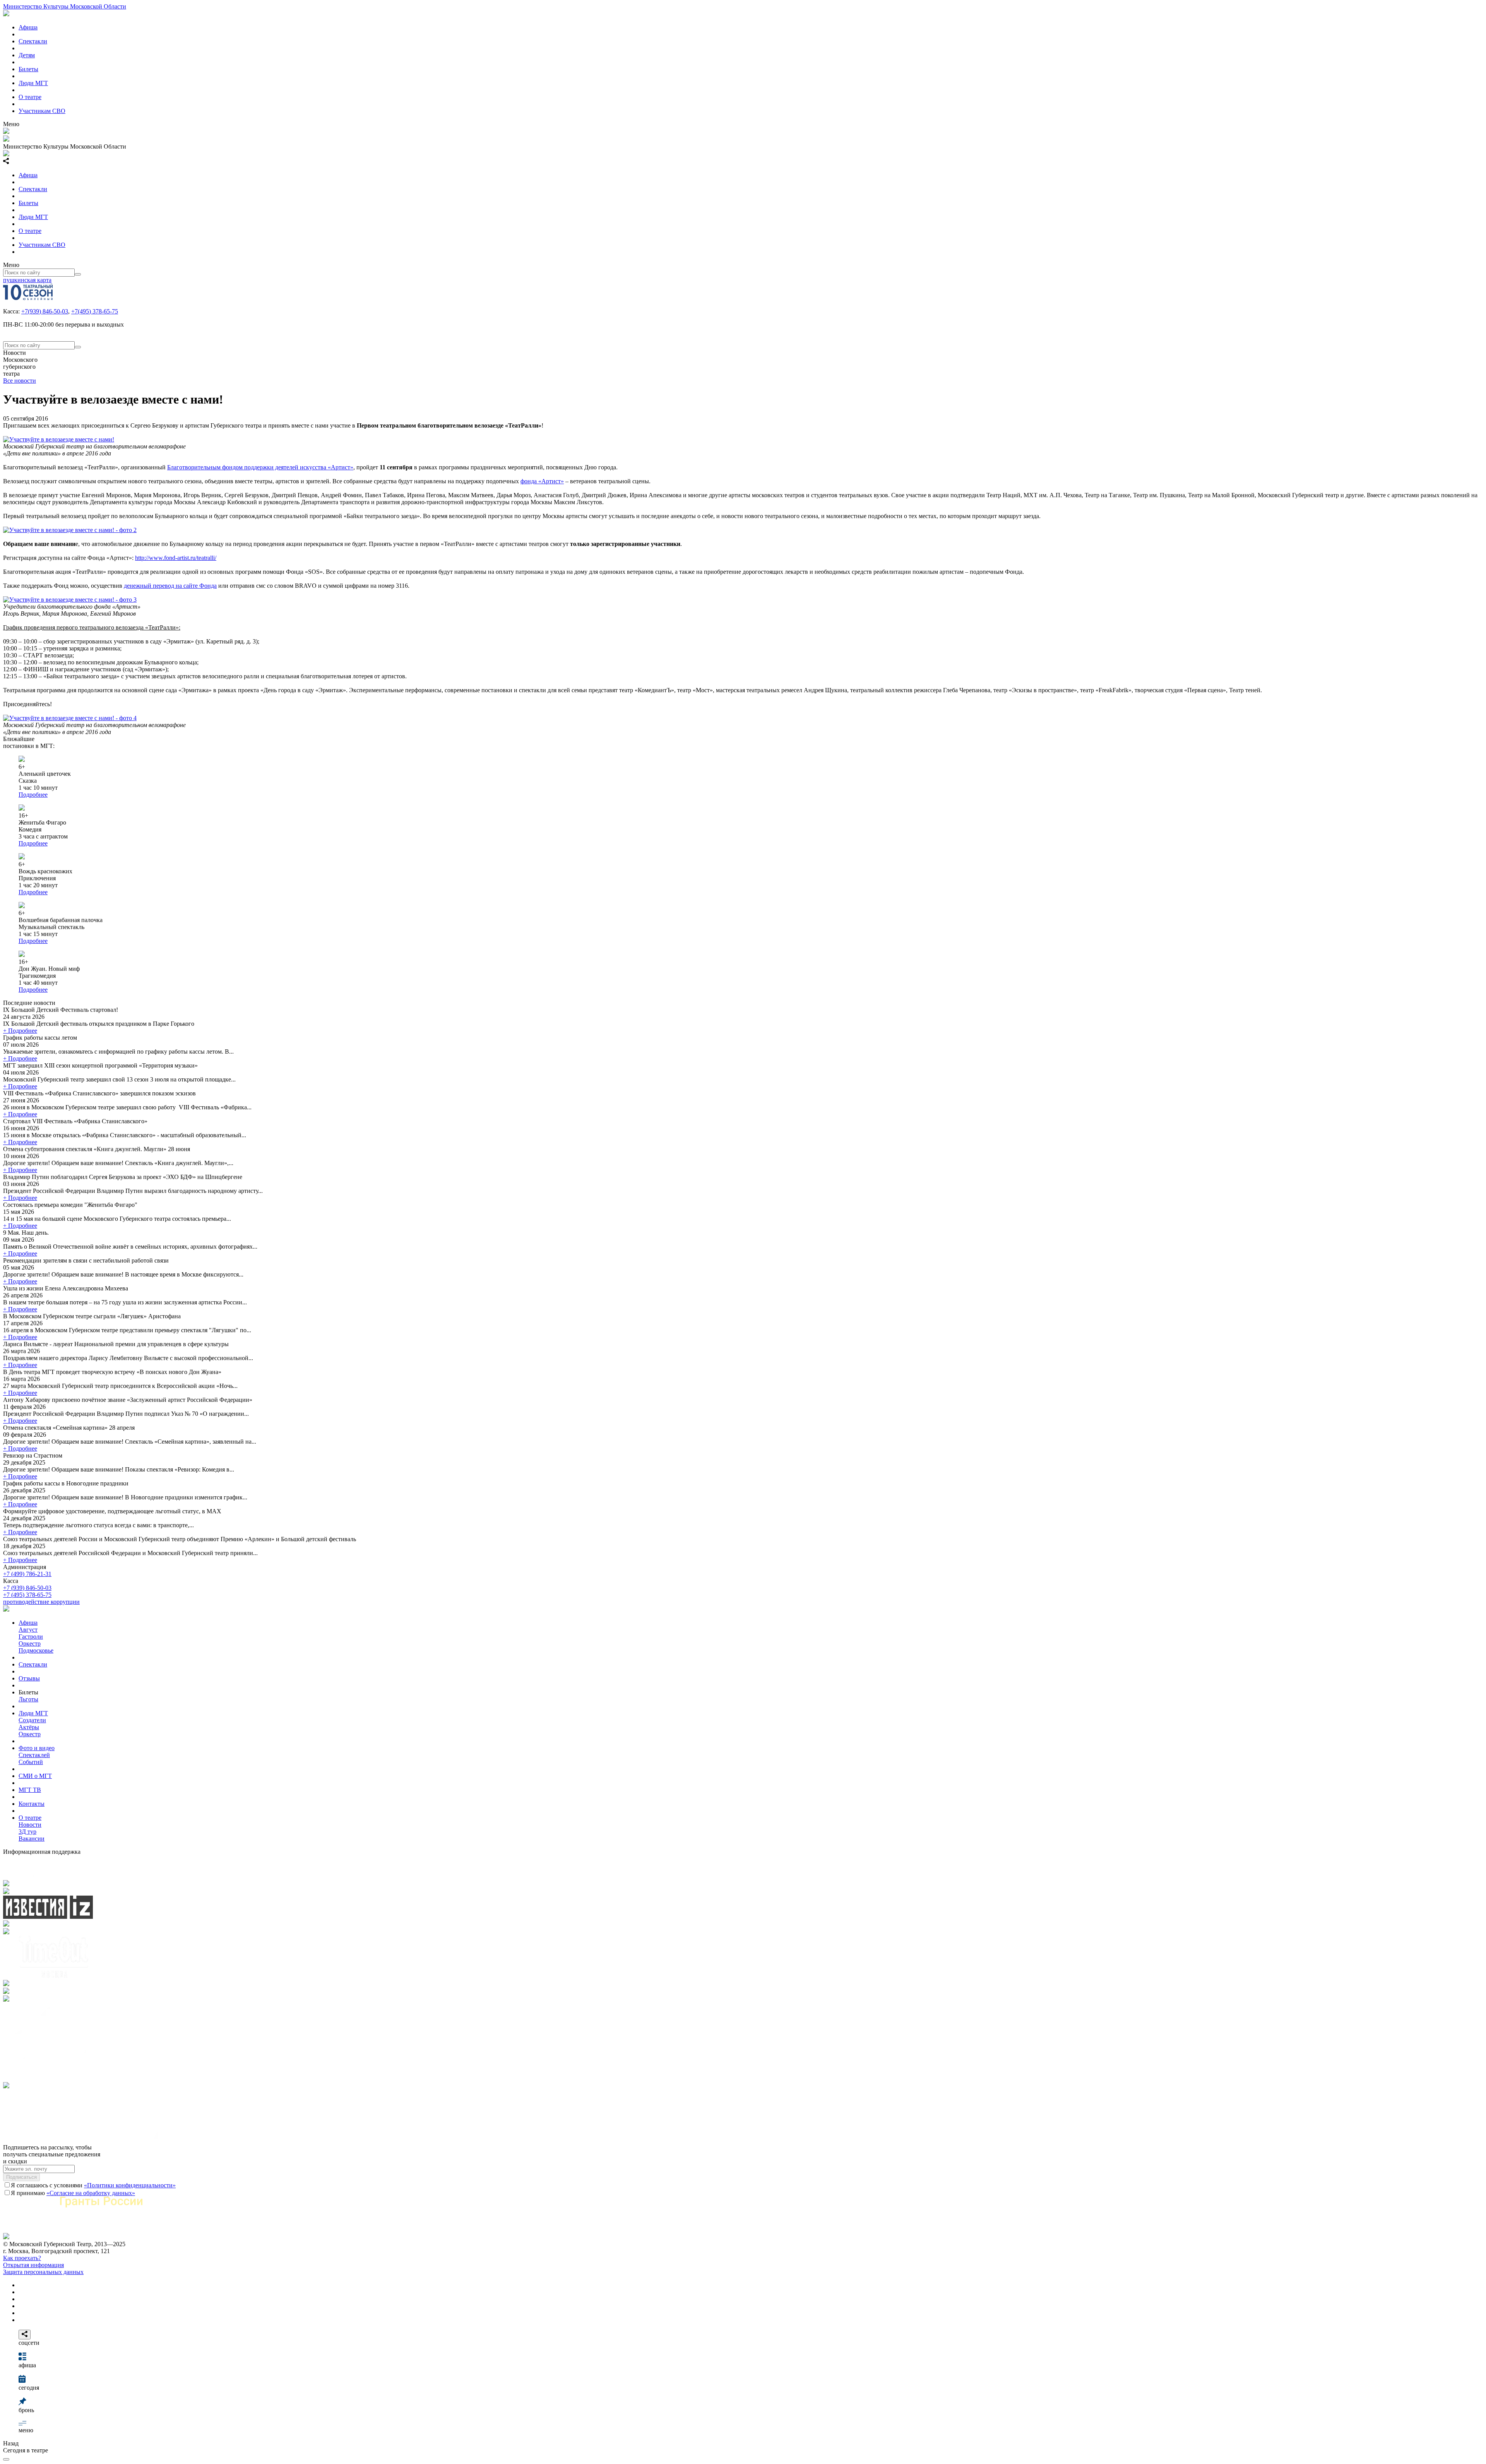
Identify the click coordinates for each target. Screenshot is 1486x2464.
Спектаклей (34, 1755)
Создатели (32, 1720)
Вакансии (32, 1839)
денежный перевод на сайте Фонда (170, 586)
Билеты (28, 69)
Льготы (28, 1699)
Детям (27, 55)
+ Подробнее (20, 1031)
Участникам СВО (42, 111)
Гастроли (31, 1637)
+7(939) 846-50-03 (45, 311)
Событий (31, 1762)
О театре (30, 97)
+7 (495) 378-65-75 (27, 1595)
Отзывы (29, 1678)
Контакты (32, 1804)
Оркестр (30, 1644)
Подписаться (21, 2177)
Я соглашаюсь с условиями (93, 2185)
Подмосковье (36, 1650)
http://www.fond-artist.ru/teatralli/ (176, 558)
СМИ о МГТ (35, 1776)
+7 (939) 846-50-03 (27, 1588)
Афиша (28, 27)
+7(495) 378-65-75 (95, 311)
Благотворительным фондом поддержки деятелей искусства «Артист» (260, 467)
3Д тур (27, 1832)
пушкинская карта (27, 280)
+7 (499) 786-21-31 (27, 1574)
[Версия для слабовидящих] (6, 2459)
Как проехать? (22, 2258)
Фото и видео (37, 1748)
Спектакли (33, 41)
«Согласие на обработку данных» (91, 2193)
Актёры (29, 1727)
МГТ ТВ (30, 1790)
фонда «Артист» (542, 481)
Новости (30, 1825)
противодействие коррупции (41, 1602)
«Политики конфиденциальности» (130, 2185)
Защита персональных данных (43, 2272)
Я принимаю (73, 2193)
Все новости (20, 381)
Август (28, 1630)
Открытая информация (33, 2265)
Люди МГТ (33, 83)
